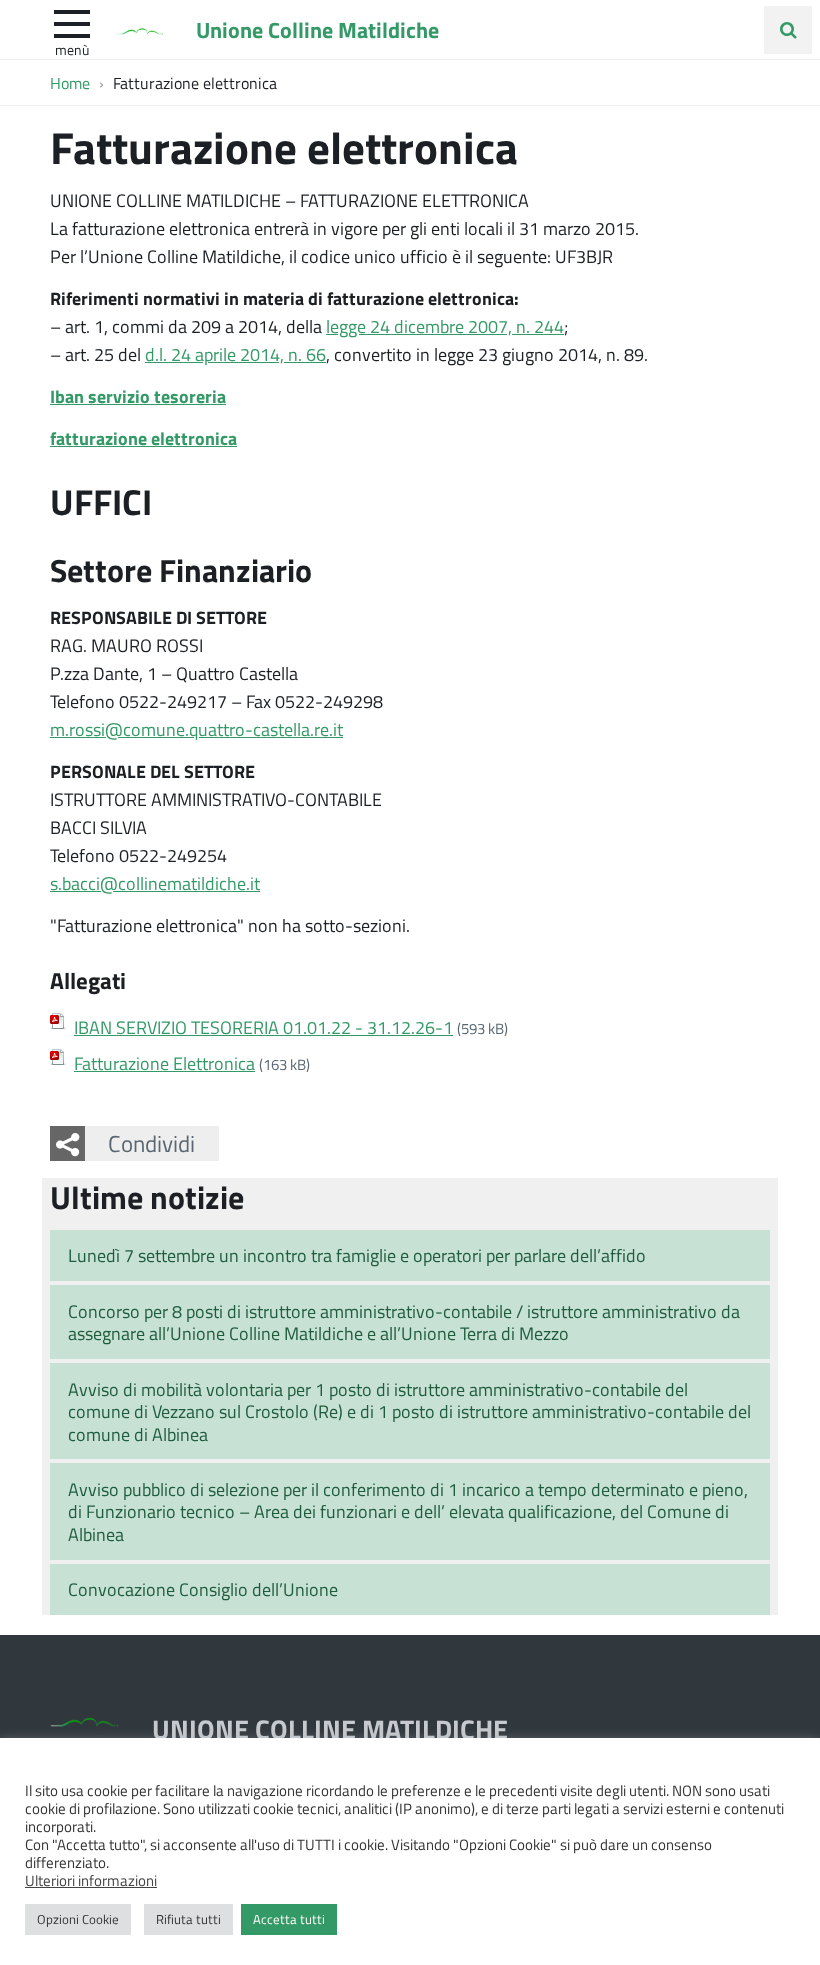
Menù (72, 49)
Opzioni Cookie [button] (78, 1919)
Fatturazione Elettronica (164, 1063)
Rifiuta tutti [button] (188, 1919)
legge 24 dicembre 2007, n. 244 (445, 326)
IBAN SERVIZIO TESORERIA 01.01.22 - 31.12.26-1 (263, 1027)
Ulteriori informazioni (91, 1880)
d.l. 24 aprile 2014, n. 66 (235, 354)
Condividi (151, 1143)
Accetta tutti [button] (289, 1919)
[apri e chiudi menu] (72, 22)
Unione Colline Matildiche (317, 29)
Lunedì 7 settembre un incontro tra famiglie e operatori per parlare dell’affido (357, 1255)
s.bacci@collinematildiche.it (155, 883)
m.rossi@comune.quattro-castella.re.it (196, 729)
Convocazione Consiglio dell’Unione (203, 1589)
